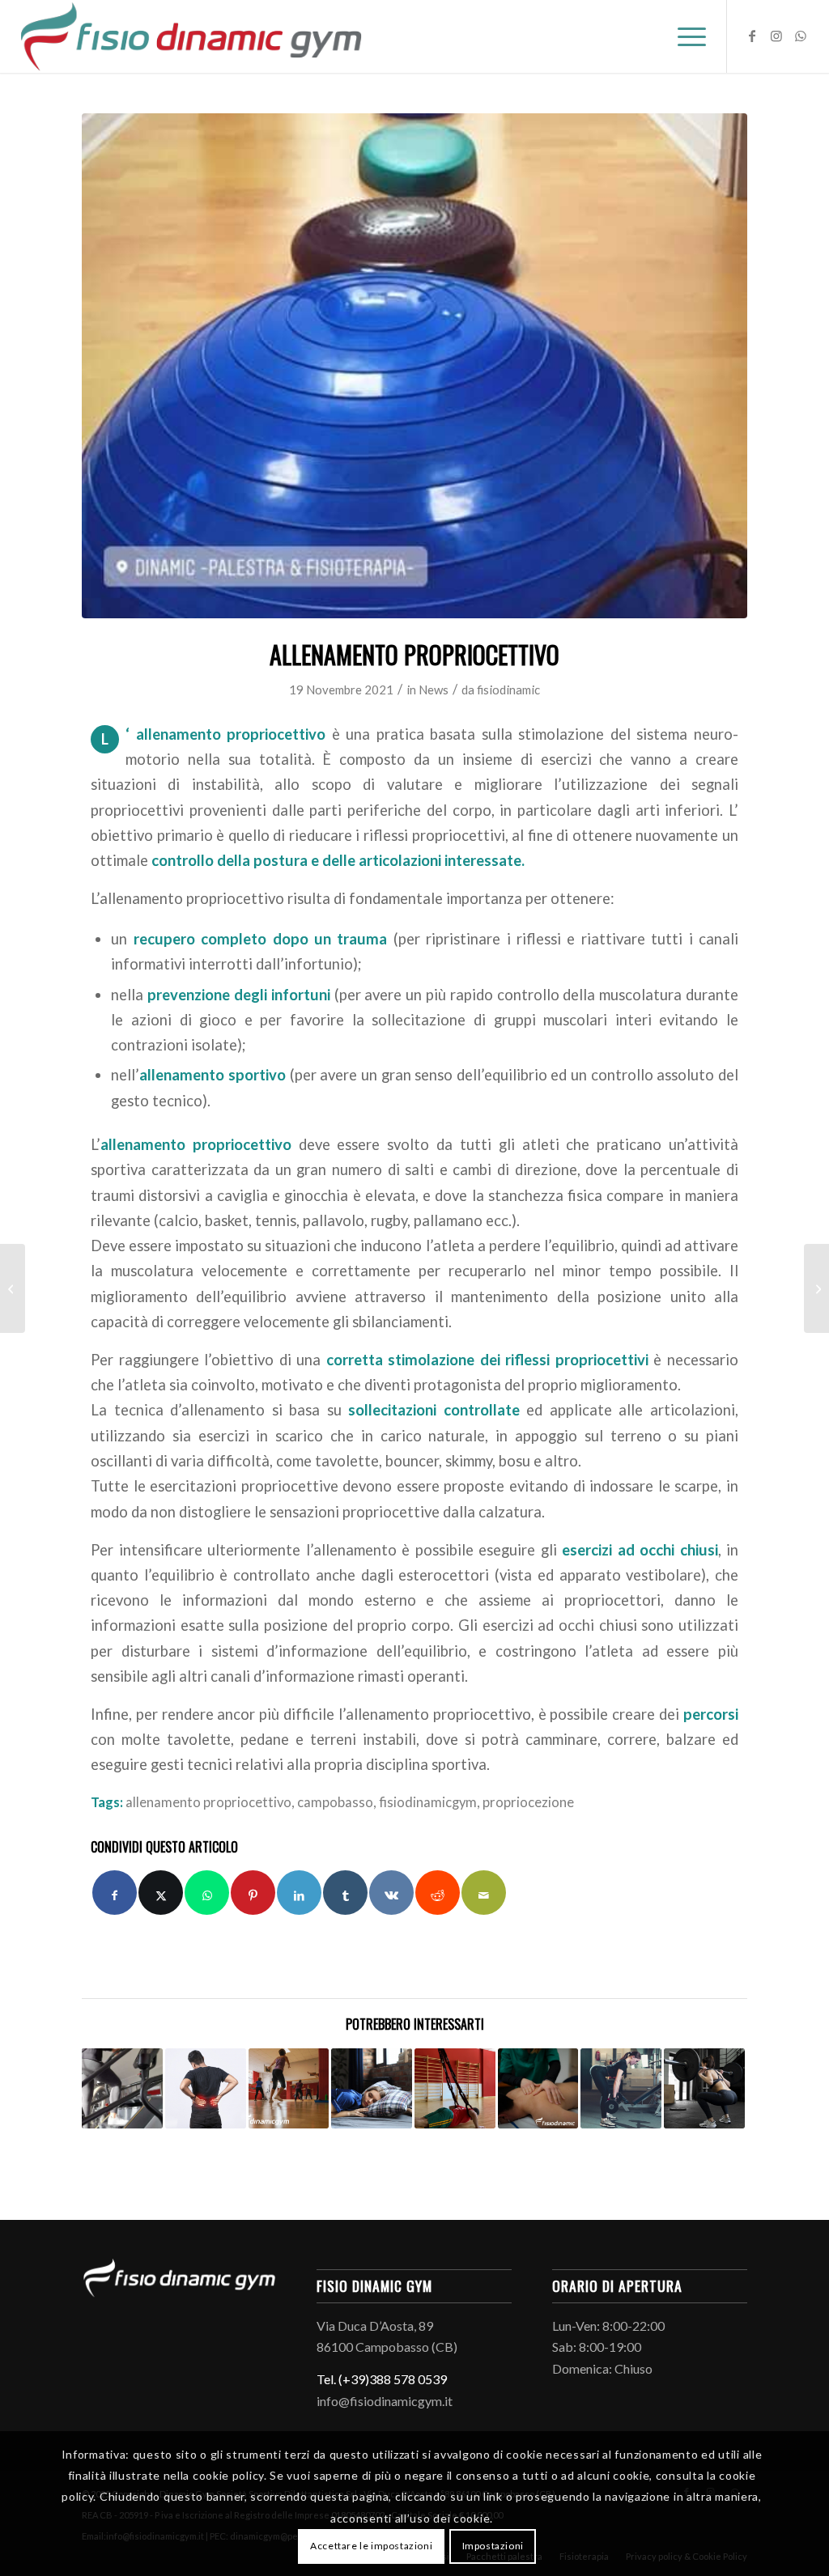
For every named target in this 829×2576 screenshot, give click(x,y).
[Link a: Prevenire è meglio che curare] (122, 2089)
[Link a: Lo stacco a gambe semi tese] (621, 2089)
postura (281, 860)
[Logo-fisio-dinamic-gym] (191, 36)
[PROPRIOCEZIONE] (414, 366)
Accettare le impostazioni (371, 2546)
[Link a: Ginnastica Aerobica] (289, 2089)
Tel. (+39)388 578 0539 (382, 2379)
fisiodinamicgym (428, 1802)
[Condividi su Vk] (391, 1893)
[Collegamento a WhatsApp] (801, 36)
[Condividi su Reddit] (438, 1893)
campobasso (335, 1802)
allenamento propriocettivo (208, 1802)
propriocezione (528, 1802)
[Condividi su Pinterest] (253, 1893)
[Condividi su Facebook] (115, 1893)
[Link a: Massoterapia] (538, 2089)
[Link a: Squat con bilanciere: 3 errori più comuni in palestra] (704, 2089)
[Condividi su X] (161, 1893)
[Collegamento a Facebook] (752, 36)
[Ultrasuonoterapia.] (13, 1288)
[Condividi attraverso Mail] (484, 1893)
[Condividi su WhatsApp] (207, 1893)
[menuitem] (687, 36)
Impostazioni (493, 2546)
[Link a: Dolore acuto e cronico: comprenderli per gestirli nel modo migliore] (206, 2089)
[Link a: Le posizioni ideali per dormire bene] (372, 2089)
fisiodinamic (508, 690)
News (434, 690)
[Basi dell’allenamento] (816, 1288)
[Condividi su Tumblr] (345, 1893)
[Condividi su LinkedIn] (299, 1893)
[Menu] (687, 36)
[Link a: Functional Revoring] (455, 2089)
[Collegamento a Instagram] (776, 36)
